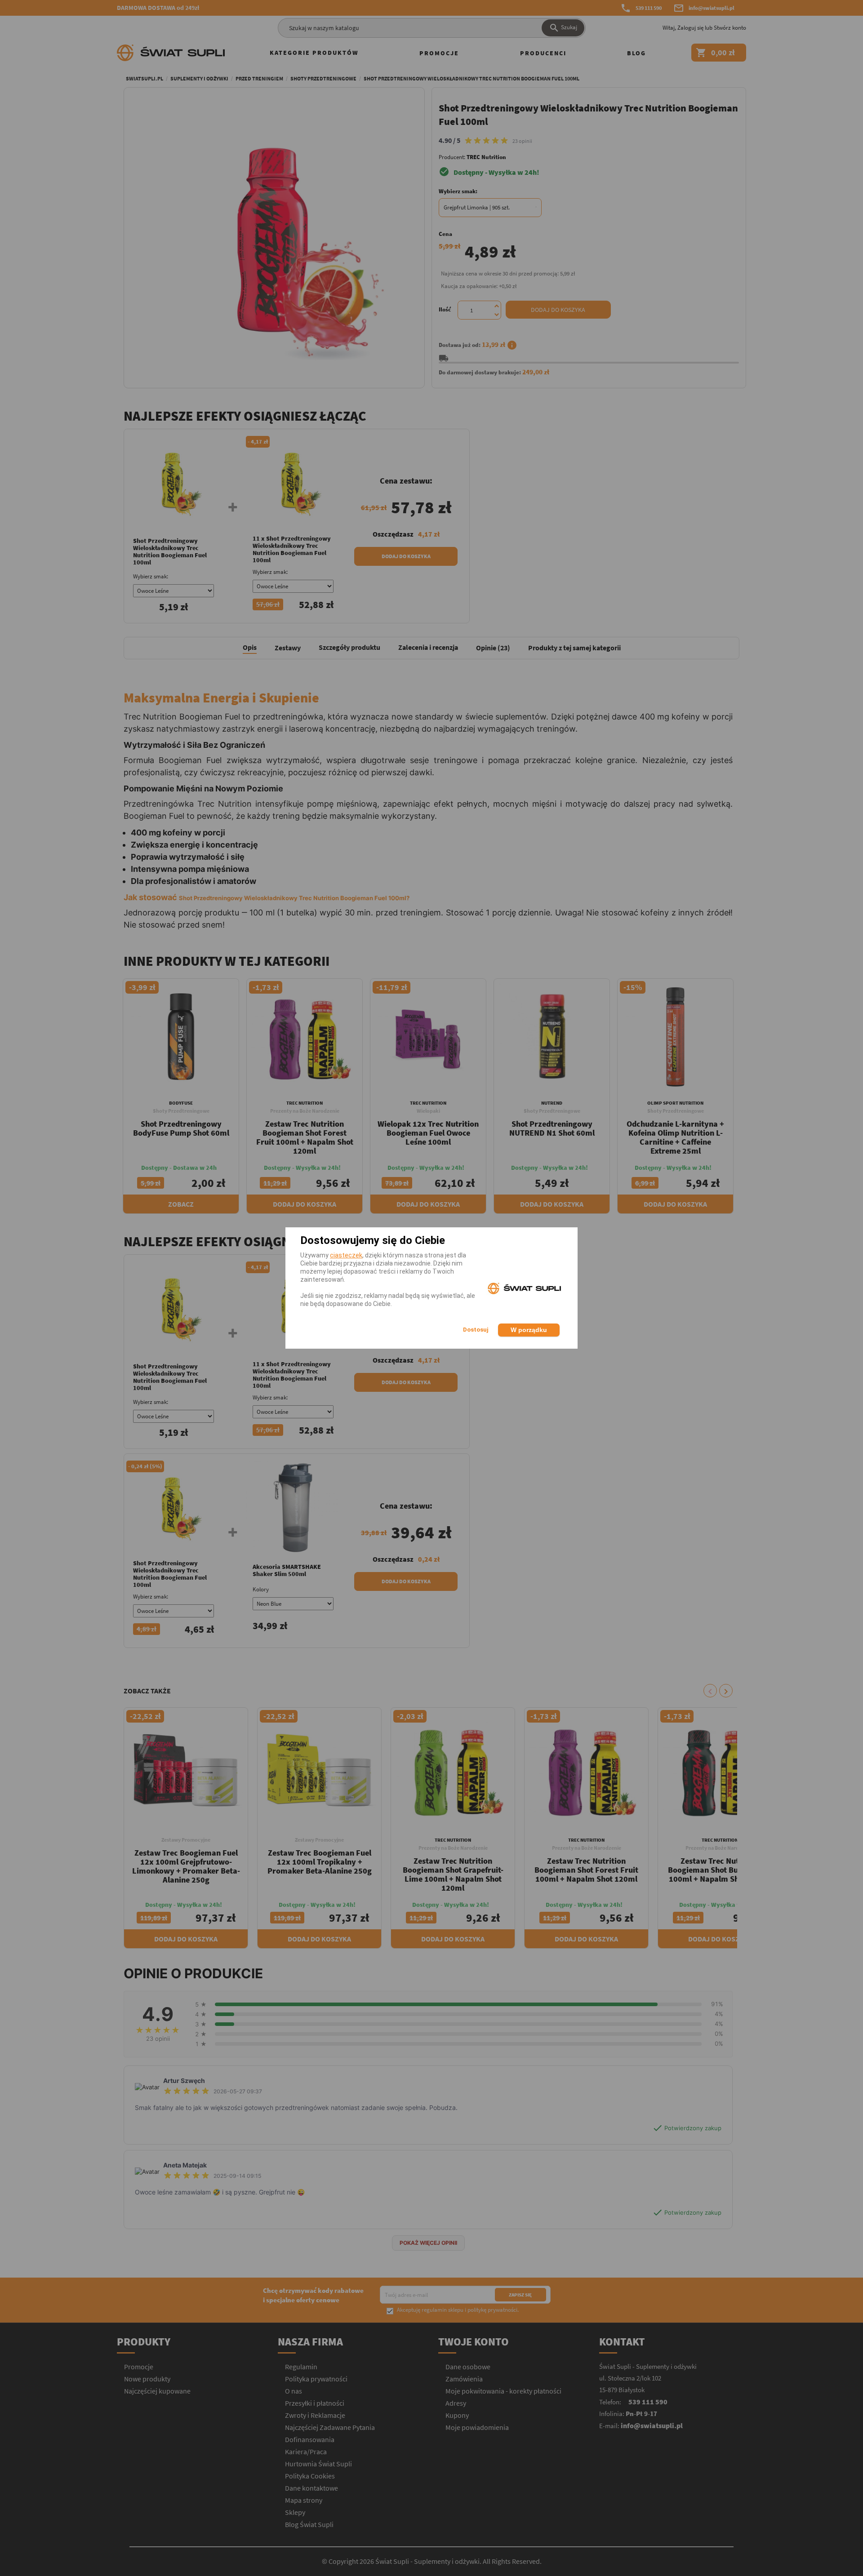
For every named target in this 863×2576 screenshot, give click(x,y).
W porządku (529, 1330)
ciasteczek (346, 1255)
